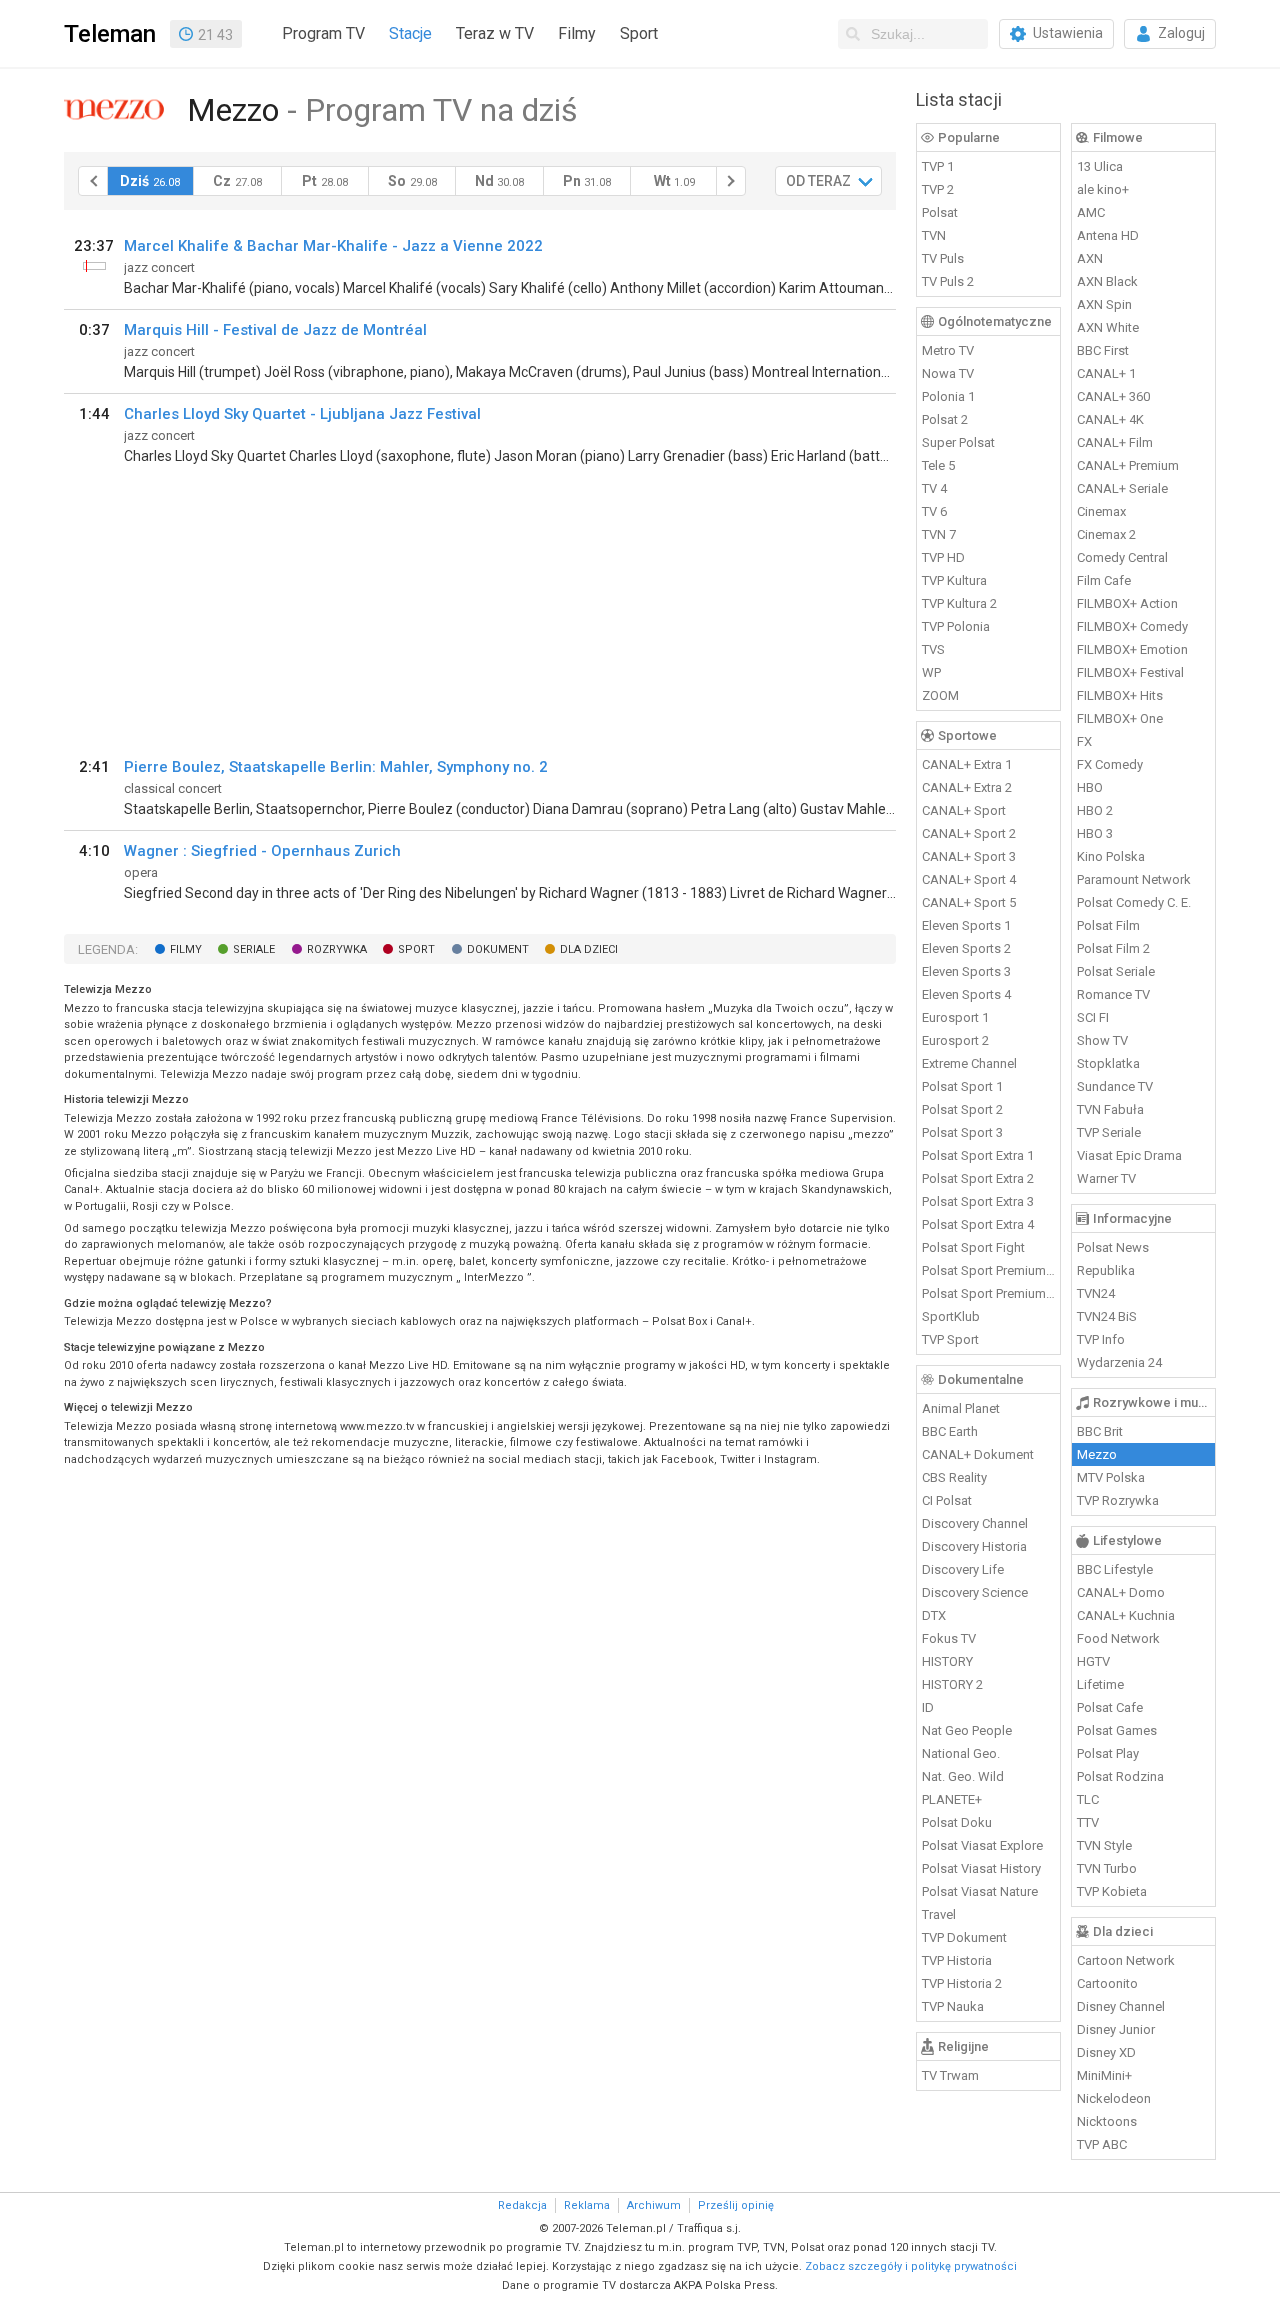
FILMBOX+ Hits (1120, 695)
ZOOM (940, 695)
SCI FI (1093, 1017)
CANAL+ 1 (1106, 373)
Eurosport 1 (955, 1017)
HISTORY (947, 1661)
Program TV (323, 33)
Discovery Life (963, 1569)
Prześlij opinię (736, 2205)
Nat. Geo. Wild (963, 1776)
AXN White (1108, 327)
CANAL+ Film (1115, 442)
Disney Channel (1121, 2006)
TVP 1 (938, 166)
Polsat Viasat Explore (982, 1845)
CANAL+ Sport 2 (969, 833)
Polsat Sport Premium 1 (989, 1270)
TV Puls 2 (948, 281)
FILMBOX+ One (1120, 718)
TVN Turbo (1107, 1868)
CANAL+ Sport (964, 810)
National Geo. (961, 1753)
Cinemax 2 (1106, 534)
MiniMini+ (1104, 2075)
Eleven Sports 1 (966, 925)
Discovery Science (975, 1592)
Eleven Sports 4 (966, 994)
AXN (1090, 258)
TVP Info (1101, 1339)
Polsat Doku (957, 1822)
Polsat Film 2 (1113, 948)
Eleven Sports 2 (966, 948)
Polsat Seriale (1116, 971)
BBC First (1103, 350)
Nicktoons (1107, 2121)
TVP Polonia (956, 626)
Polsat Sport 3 (962, 1132)
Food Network (1118, 1638)
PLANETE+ (952, 1799)
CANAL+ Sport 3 (969, 856)
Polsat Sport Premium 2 (989, 1293)
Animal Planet (961, 1408)
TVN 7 (939, 534)
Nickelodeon (1114, 2098)
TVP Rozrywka (1118, 1500)
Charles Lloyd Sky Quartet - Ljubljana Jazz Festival (302, 414)
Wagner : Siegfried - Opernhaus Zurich (262, 851)
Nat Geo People (967, 1730)
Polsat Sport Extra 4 (978, 1224)
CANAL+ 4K (1110, 419)
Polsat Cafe (1110, 1707)
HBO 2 (1095, 810)
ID (928, 1707)
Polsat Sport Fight (973, 1247)
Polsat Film (1108, 925)
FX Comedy (1110, 764)
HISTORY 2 (952, 1684)
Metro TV (948, 350)
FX (1084, 741)
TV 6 (934, 511)
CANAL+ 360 (1113, 396)
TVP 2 (938, 189)
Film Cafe (1104, 580)
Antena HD (1108, 235)
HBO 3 (1095, 833)
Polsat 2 (945, 419)
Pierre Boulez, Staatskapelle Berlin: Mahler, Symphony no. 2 (336, 767)
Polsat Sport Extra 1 (978, 1155)
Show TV (1102, 1040)
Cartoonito (1107, 1983)
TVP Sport (950, 1339)
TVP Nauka (953, 2006)
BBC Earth (950, 1431)
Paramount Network (1134, 879)
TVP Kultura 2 (959, 603)
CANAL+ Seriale (1122, 488)
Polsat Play (1108, 1753)
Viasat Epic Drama (1129, 1155)
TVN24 (1096, 1293)
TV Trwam (950, 2075)
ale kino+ (1103, 189)
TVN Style (1104, 1845)
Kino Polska (1111, 856)
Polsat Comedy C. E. (1134, 902)
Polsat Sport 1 (962, 1086)
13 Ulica (1100, 166)
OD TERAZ (818, 181)
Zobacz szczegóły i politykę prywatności (911, 2266)
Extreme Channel (969, 1063)
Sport (639, 33)
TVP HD (943, 557)
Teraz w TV (495, 33)
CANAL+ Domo (1121, 1592)
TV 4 (934, 488)
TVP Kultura (954, 580)
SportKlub (951, 1316)
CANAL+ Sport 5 (969, 902)
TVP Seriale (1109, 1132)
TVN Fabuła (1110, 1109)
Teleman (110, 34)
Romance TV (1113, 994)
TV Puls (943, 258)
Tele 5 (938, 465)
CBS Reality (954, 1477)
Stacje (410, 33)
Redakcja (522, 2205)
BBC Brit (1100, 1431)
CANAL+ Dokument (978, 1454)
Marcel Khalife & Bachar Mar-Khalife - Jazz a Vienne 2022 (333, 246)
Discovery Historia (974, 1546)
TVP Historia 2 (962, 1983)
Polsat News (1113, 1247)
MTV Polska (1111, 1477)
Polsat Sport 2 (962, 1109)
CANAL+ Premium (1128, 465)
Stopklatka (1108, 1063)
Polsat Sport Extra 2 (978, 1178)
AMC (1091, 212)
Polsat (940, 212)
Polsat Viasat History (981, 1868)
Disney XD (1106, 2052)
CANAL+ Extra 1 (967, 764)
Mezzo (1097, 1454)
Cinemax (1101, 511)
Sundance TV (1115, 1086)
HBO (1090, 787)
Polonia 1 (948, 396)
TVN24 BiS (1107, 1316)
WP (931, 672)
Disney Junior (1116, 2029)
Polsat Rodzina (1120, 1776)
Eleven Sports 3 (966, 971)
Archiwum (654, 2205)
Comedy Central (1122, 557)
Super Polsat (958, 442)
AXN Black (1107, 281)
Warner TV (1106, 1178)
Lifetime (1100, 1684)
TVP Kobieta (1112, 1891)
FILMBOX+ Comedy (1132, 626)
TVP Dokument (964, 1937)
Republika (1106, 1270)
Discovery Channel (975, 1523)
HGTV (1093, 1661)
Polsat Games (1117, 1730)
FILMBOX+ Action (1127, 603)
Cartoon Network (1126, 1960)
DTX (934, 1615)
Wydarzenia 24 (1119, 1362)
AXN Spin (1104, 304)
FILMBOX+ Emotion (1132, 649)
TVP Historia (957, 1960)
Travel (939, 1914)
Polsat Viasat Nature (980, 1891)
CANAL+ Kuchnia (1126, 1615)
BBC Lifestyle (1115, 1569)
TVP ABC (1102, 2144)
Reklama (587, 2205)
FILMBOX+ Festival (1130, 672)
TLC (1088, 1799)
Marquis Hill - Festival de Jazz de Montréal (275, 330)
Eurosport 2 (955, 1040)
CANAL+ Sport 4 (969, 879)
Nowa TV (948, 373)
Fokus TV (949, 1638)
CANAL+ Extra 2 (967, 787)
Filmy (577, 33)
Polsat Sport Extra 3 (978, 1201)
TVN (934, 235)
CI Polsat (947, 1500)
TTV (1088, 1822)
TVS (933, 649)
